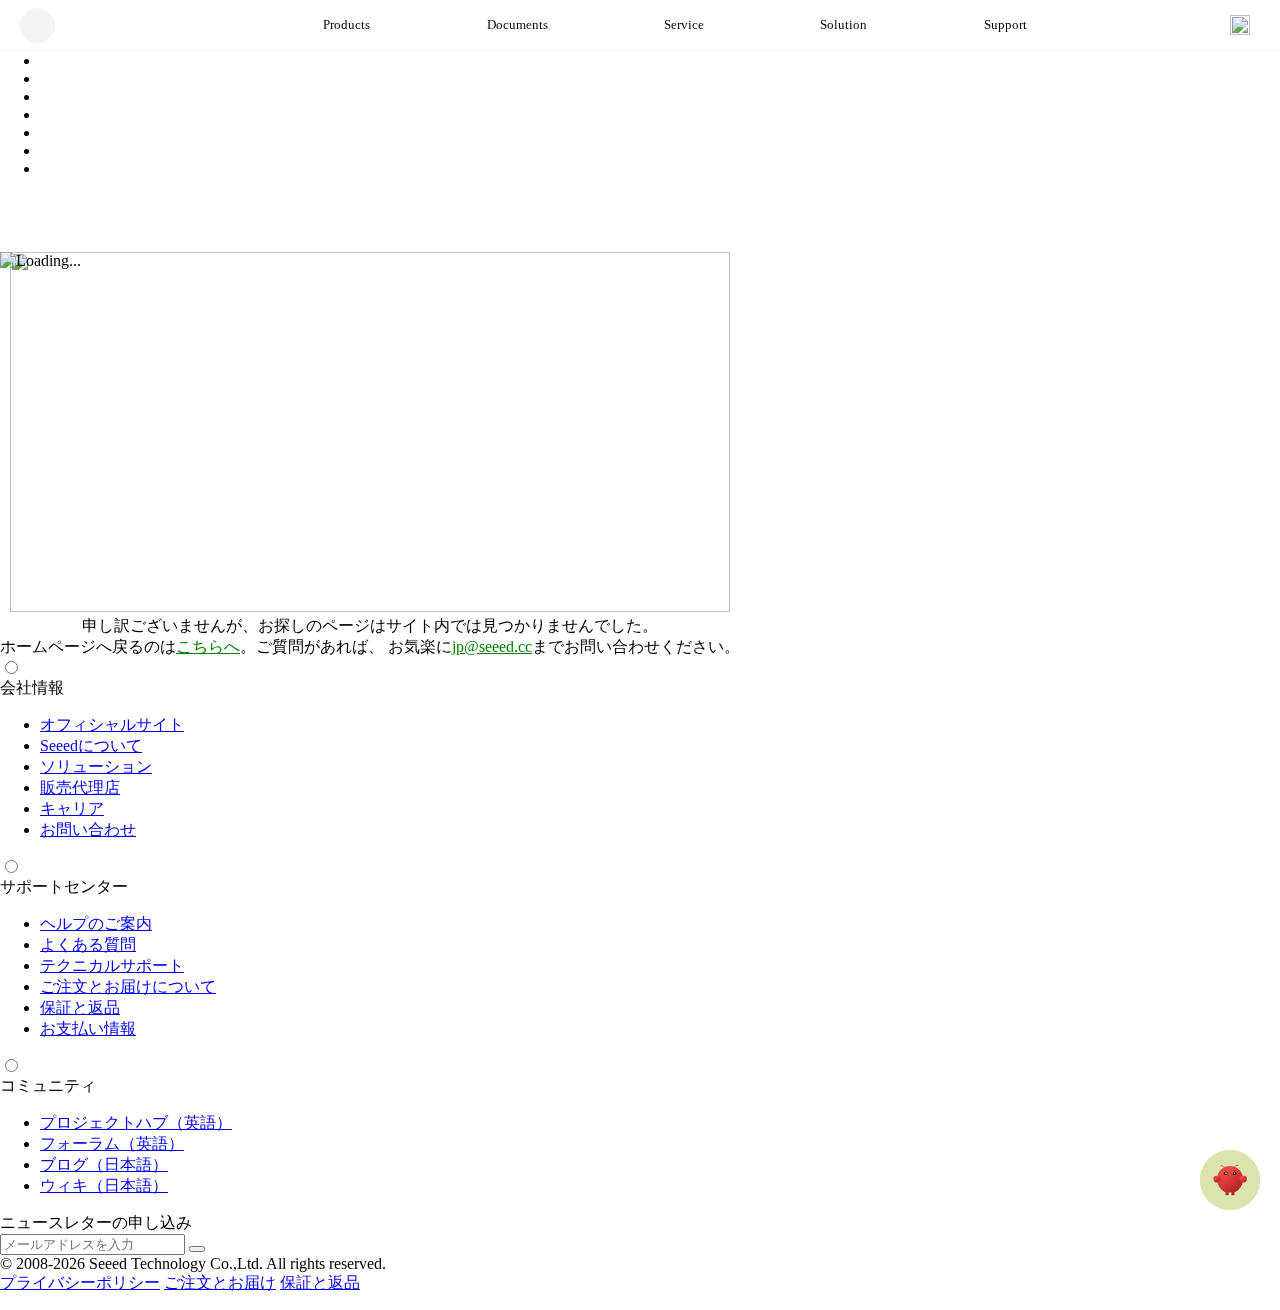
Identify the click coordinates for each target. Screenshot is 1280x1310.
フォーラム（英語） (112, 1143)
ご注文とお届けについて (128, 986)
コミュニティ (48, 1085)
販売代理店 (80, 787)
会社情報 (32, 687)
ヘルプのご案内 (96, 923)
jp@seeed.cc (492, 646)
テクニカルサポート (112, 965)
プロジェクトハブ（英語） (136, 1122)
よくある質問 (88, 944)
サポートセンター (64, 886)
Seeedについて (91, 745)
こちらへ (208, 646)
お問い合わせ (88, 829)
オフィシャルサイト (112, 724)
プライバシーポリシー (80, 1282)
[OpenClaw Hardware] (1230, 1180)
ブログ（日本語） (104, 1164)
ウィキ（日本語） (104, 1185)
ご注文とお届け (220, 1282)
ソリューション (96, 766)
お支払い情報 (88, 1028)
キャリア (72, 808)
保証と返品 (80, 1007)
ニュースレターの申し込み (96, 1222)
